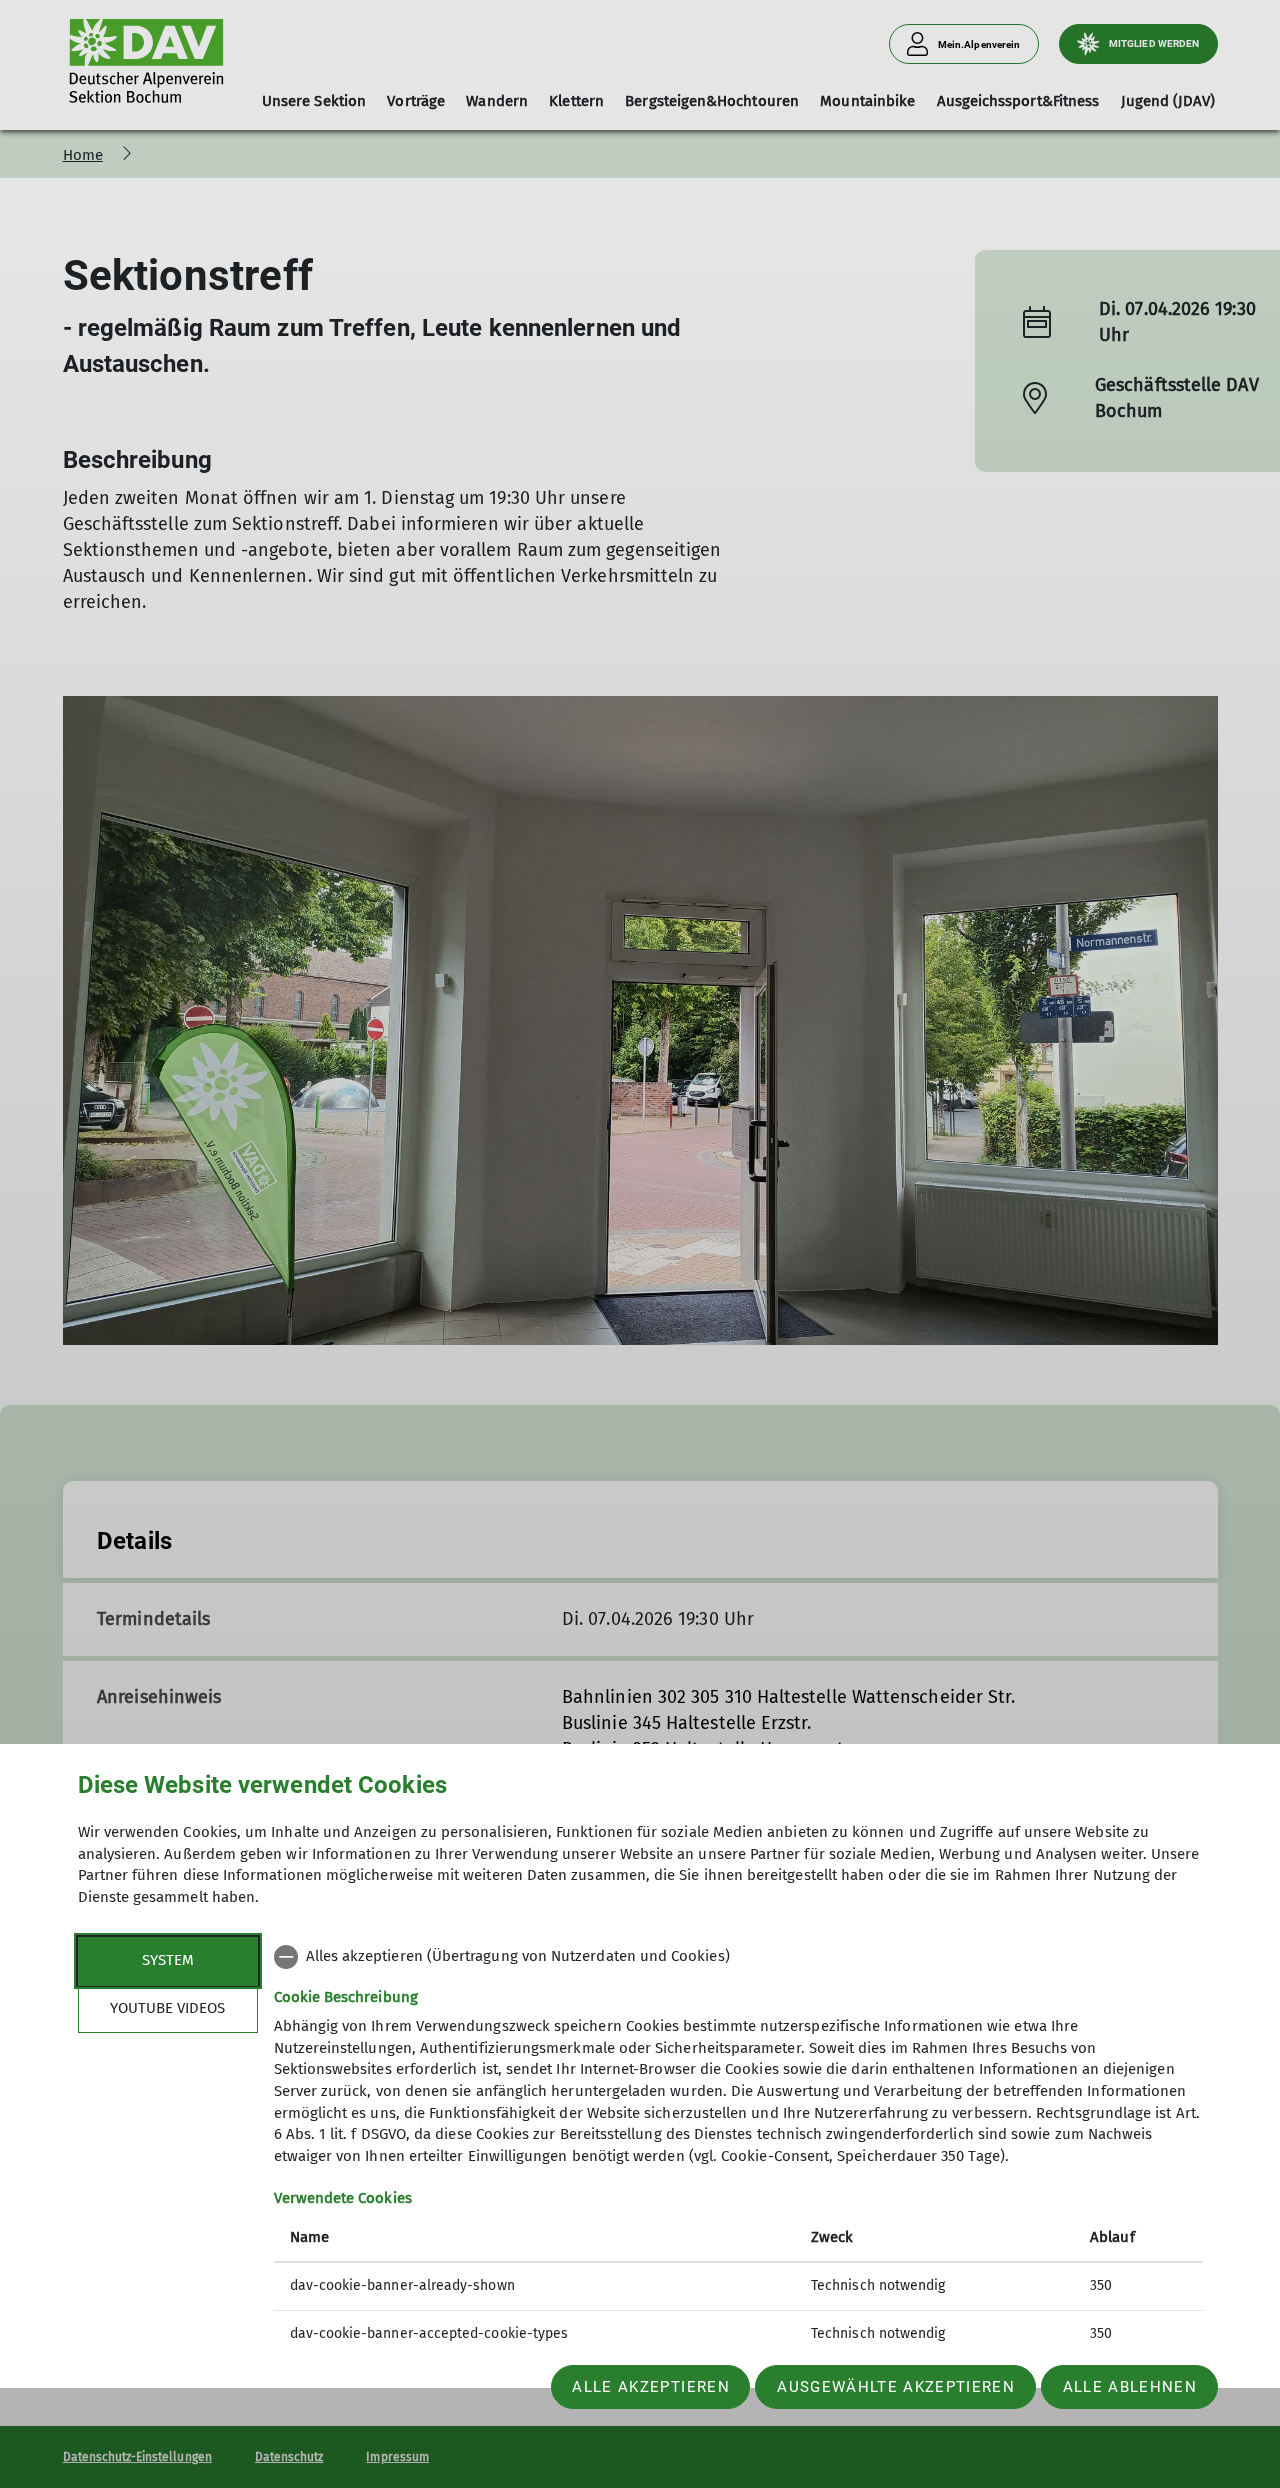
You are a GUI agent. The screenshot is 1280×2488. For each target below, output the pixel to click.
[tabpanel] (738, 2147)
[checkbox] (738, 1957)
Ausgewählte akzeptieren (896, 2387)
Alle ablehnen (1130, 2387)
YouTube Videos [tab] (167, 2008)
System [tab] (168, 1960)
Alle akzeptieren (650, 2387)
